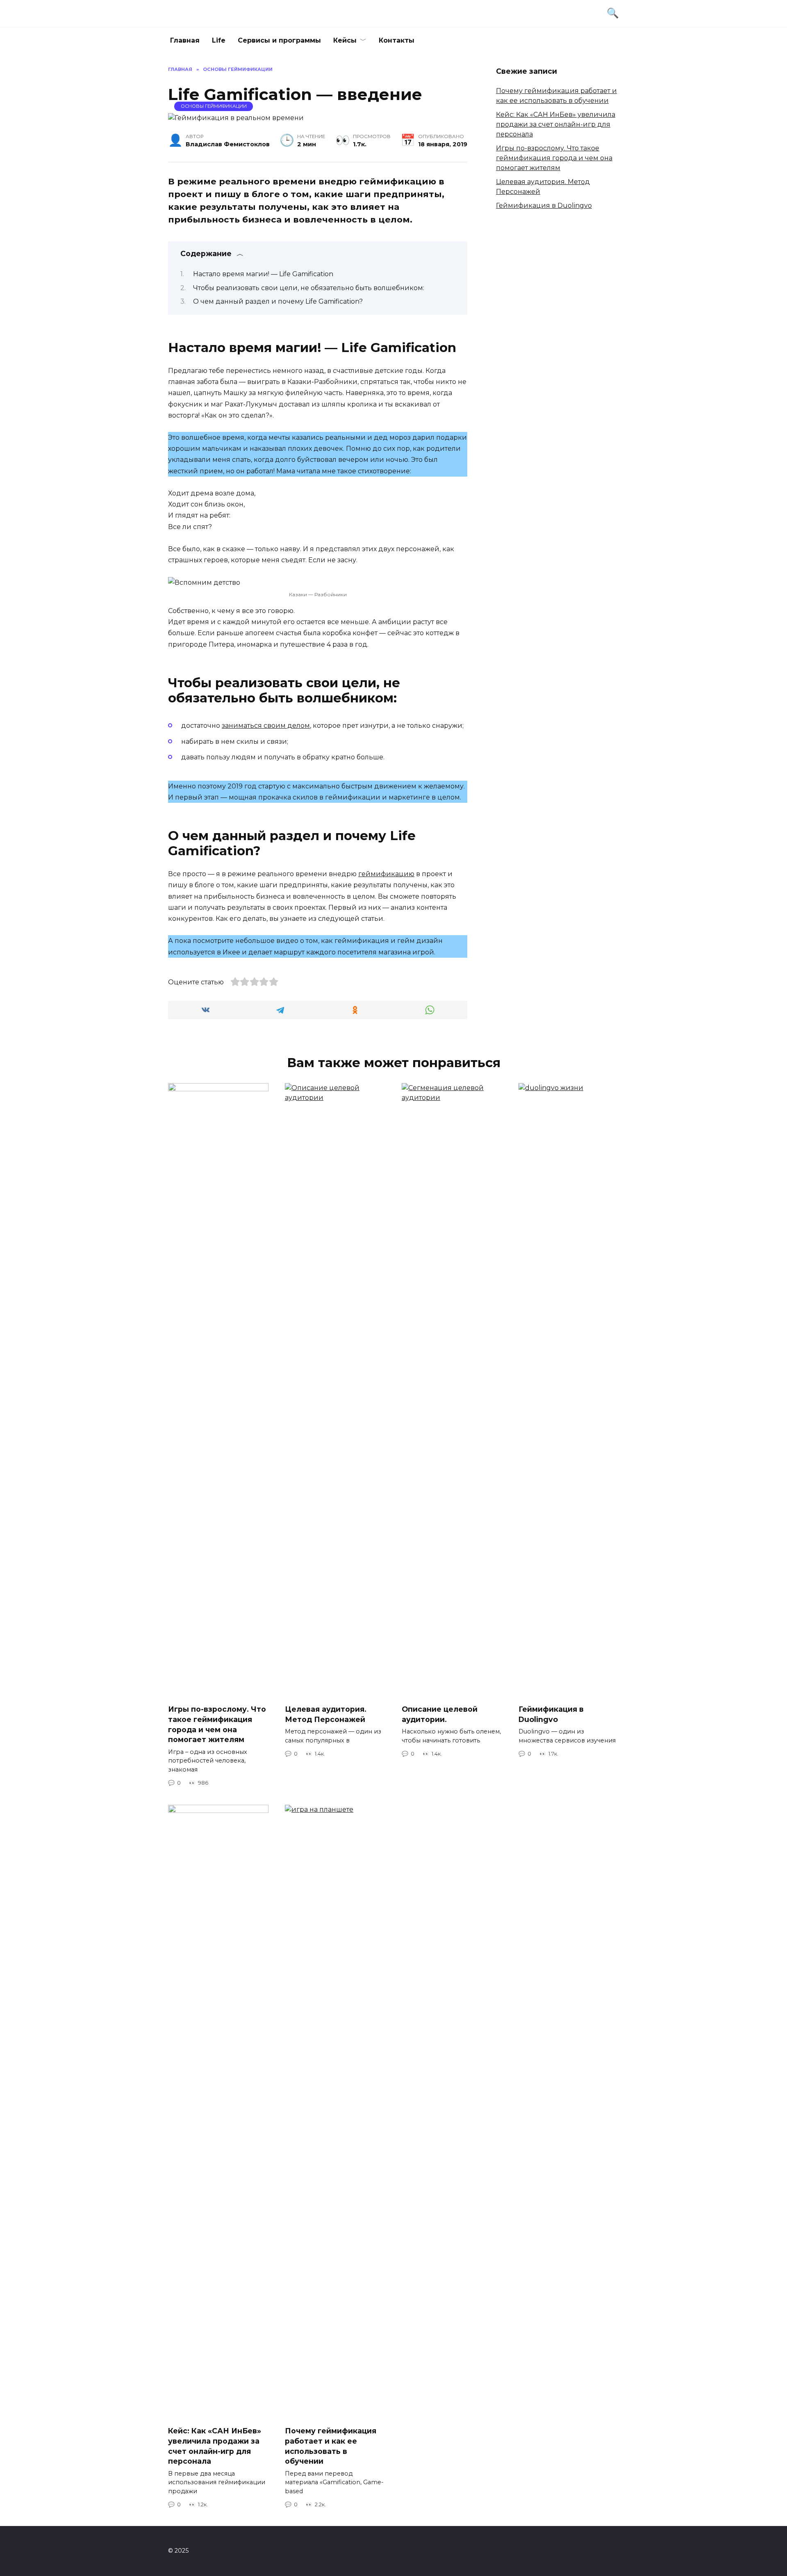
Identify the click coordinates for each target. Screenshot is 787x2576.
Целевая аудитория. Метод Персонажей (326, 1714)
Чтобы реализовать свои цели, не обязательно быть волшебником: (309, 288)
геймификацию (386, 874)
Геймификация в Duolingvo (544, 206)
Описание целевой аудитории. (440, 1714)
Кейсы (345, 40)
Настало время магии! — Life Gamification (263, 274)
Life (219, 40)
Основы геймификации (214, 106)
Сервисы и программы (279, 40)
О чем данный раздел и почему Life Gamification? (278, 301)
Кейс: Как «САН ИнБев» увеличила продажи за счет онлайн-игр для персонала (556, 124)
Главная (185, 40)
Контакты (397, 40)
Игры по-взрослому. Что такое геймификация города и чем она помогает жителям (554, 158)
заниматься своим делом (266, 726)
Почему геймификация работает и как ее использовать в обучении (331, 2446)
